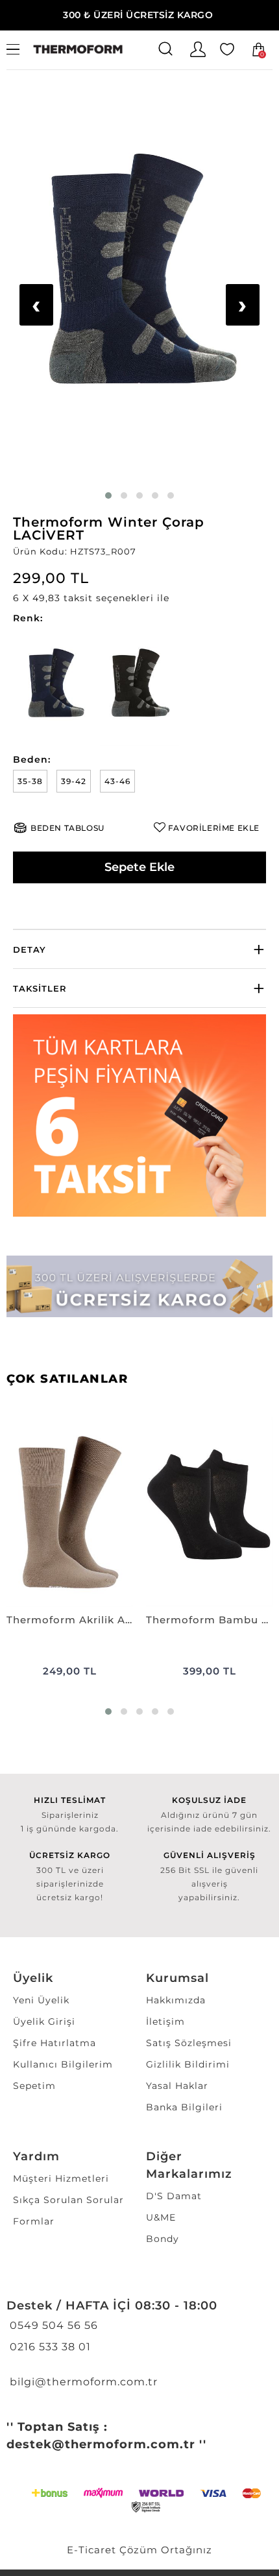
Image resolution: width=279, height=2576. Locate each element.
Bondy (163, 2239)
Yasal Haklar (177, 2086)
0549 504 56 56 (52, 2325)
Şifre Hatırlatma (55, 2043)
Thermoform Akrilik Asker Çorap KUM (70, 1620)
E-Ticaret (91, 2550)
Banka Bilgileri (184, 2107)
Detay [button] (30, 949)
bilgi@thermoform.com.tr (82, 2382)
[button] (139, 598)
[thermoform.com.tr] (78, 50)
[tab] (139, 949)
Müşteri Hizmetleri (61, 2178)
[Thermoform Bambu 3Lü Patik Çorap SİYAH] (209, 1512)
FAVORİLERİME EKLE (214, 828)
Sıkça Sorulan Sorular (68, 2200)
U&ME (161, 2217)
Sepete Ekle (139, 867)
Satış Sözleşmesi (189, 2043)
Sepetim (34, 2086)
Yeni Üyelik (41, 2000)
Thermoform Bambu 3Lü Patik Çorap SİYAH (209, 1620)
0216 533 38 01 (49, 2347)
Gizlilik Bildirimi (188, 2064)
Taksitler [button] (40, 988)
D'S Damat (174, 2196)
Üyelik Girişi (44, 2021)
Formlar (34, 2221)
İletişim (165, 2021)
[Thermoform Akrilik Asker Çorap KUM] (70, 1512)
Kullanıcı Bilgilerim (63, 2064)
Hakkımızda (176, 2000)
